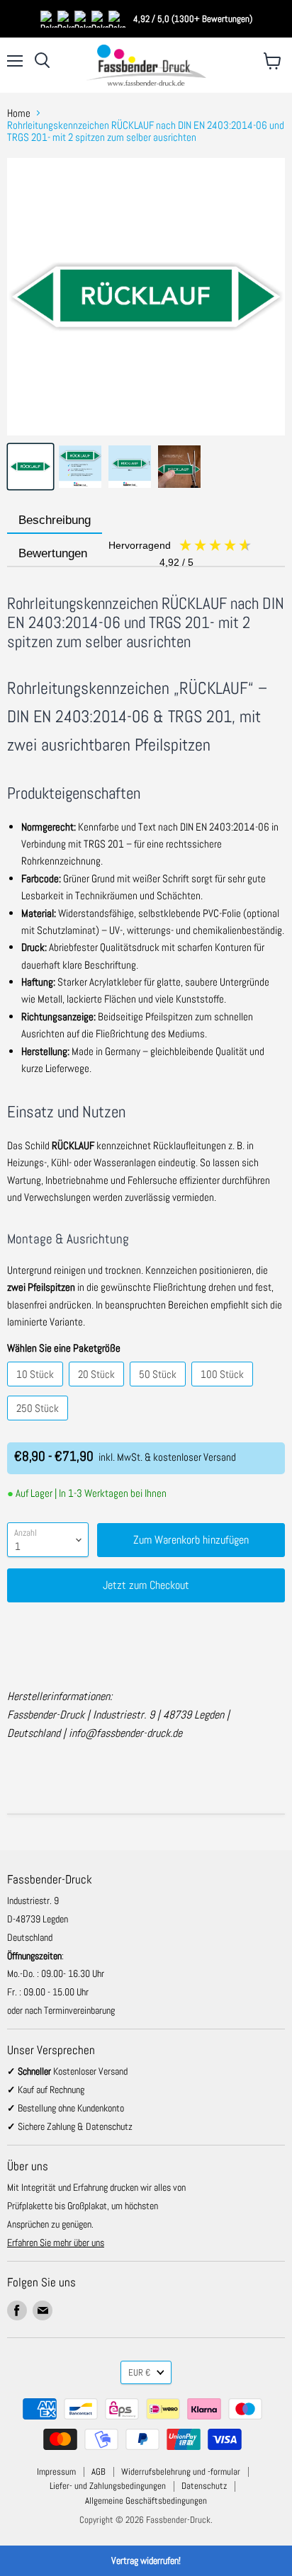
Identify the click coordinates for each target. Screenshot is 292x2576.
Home (19, 113)
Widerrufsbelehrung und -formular (181, 2472)
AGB (99, 2472)
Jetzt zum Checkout (146, 1585)
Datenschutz (204, 2486)
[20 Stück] (98, 1390)
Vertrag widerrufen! (146, 2560)
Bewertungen (107, 554)
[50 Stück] (159, 1390)
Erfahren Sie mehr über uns (56, 2242)
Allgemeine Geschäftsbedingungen (146, 2501)
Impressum (56, 2472)
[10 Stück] (37, 1390)
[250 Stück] (39, 1424)
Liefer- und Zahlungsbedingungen (108, 2486)
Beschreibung (55, 520)
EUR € (139, 2372)
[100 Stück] (224, 1390)
